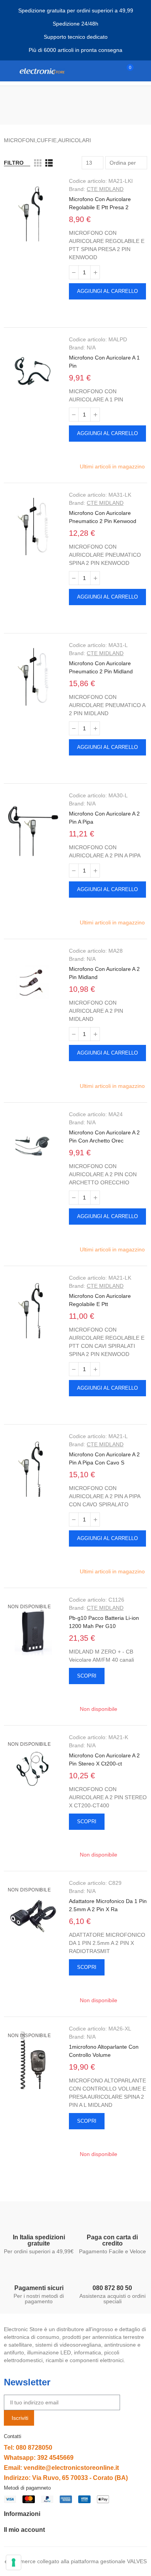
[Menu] (8, 71)
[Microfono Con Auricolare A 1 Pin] (33, 371)
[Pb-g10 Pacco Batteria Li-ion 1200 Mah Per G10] (33, 1631)
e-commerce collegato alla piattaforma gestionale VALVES (76, 2561)
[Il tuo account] (143, 71)
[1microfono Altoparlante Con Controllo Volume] (33, 2060)
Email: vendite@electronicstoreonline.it (61, 2468)
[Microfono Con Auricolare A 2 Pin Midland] (33, 983)
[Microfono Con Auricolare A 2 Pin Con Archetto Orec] (33, 1146)
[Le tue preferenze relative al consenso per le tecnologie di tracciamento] (14, 2562)
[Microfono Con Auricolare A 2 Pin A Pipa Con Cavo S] (33, 1468)
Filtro (14, 163)
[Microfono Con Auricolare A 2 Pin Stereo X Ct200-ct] (33, 1769)
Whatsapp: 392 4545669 (39, 2458)
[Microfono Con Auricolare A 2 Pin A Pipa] (33, 827)
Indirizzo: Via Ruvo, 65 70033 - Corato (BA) (66, 2478)
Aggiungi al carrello (107, 291)
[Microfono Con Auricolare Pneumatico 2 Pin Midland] (33, 677)
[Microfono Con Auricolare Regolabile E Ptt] (33, 1310)
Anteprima (75, 310)
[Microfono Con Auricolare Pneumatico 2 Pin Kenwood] (33, 527)
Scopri (87, 1676)
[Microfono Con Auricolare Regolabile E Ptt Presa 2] (33, 213)
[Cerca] (112, 71)
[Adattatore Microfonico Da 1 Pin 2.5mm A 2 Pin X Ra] (33, 1915)
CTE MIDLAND (105, 189)
